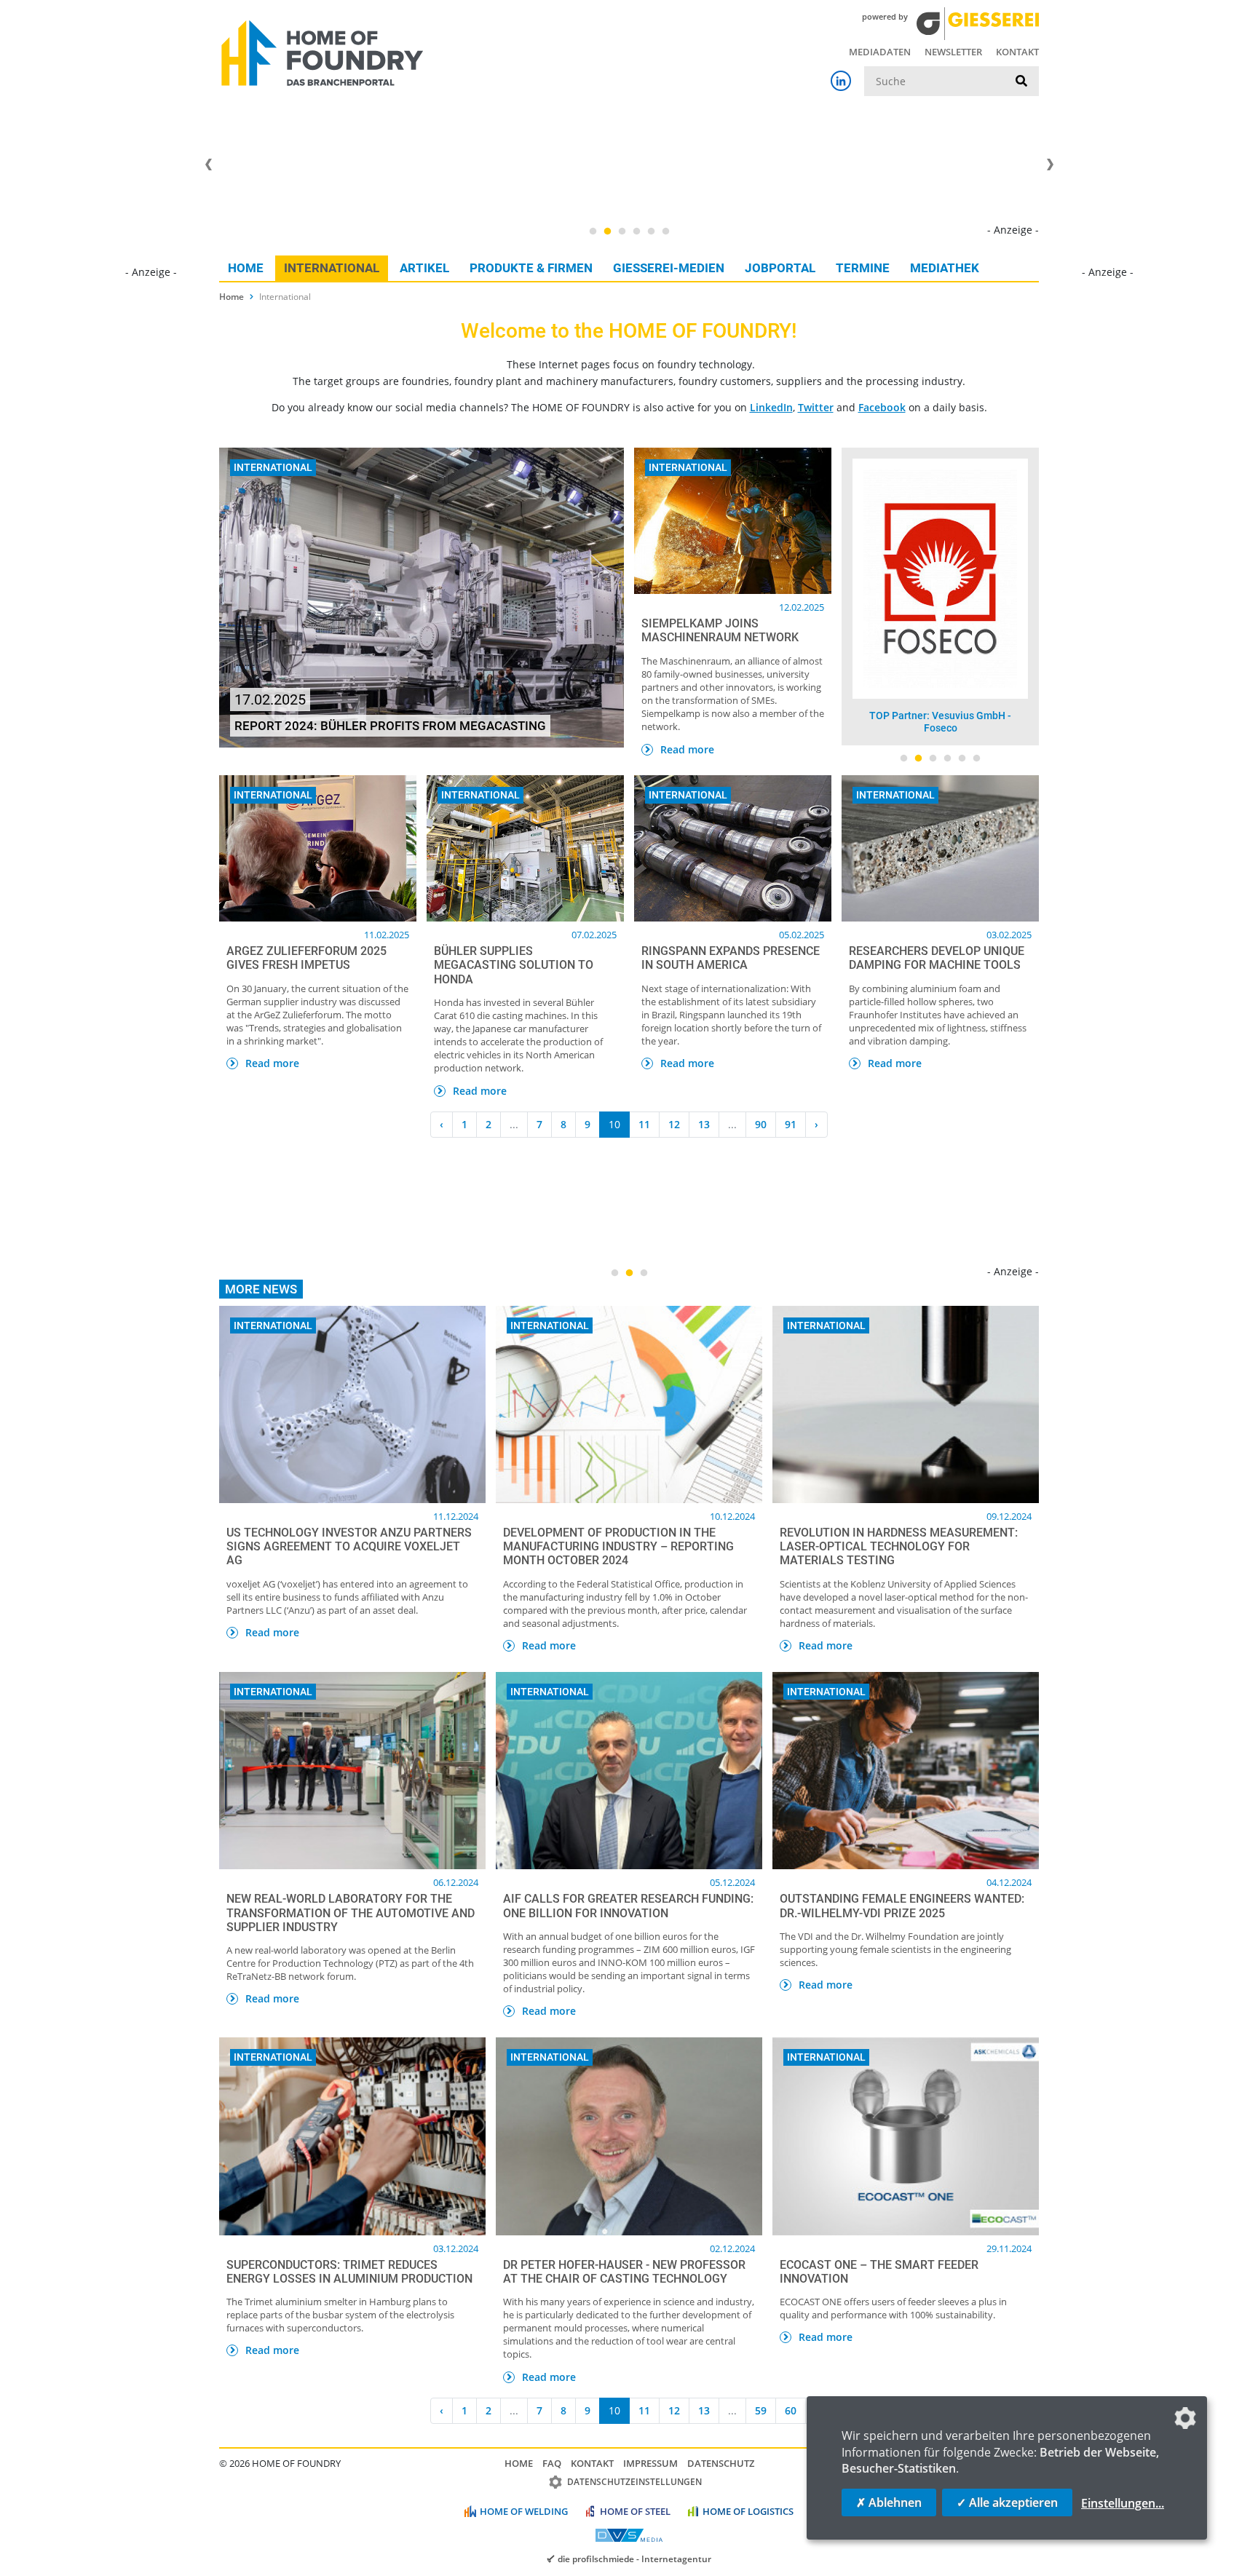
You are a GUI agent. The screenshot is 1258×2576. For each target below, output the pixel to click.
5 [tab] (651, 231)
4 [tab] (636, 231)
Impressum (650, 2463)
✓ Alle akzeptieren (1007, 2502)
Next (1050, 165)
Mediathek (945, 268)
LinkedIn (771, 407)
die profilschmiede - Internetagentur (634, 2559)
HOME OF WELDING (524, 2511)
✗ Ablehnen (889, 2502)
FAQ (552, 2463)
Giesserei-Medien (669, 268)
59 (761, 2410)
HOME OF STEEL (635, 2511)
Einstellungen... (1123, 2503)
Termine (863, 268)
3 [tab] (622, 231)
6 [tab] (665, 231)
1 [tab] (593, 231)
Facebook (882, 407)
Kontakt (1017, 52)
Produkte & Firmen (531, 268)
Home (246, 268)
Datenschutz (721, 2463)
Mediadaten (880, 52)
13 (704, 1124)
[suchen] (1021, 82)
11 (644, 1124)
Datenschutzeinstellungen (634, 2482)
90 (761, 1124)
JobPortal (780, 268)
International (332, 268)
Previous (208, 165)
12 (674, 1124)
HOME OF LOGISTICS (748, 2511)
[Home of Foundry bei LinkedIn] (841, 81)
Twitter (816, 407)
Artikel (424, 268)
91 (791, 1124)
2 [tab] (607, 231)
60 (791, 2410)
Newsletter (953, 52)
